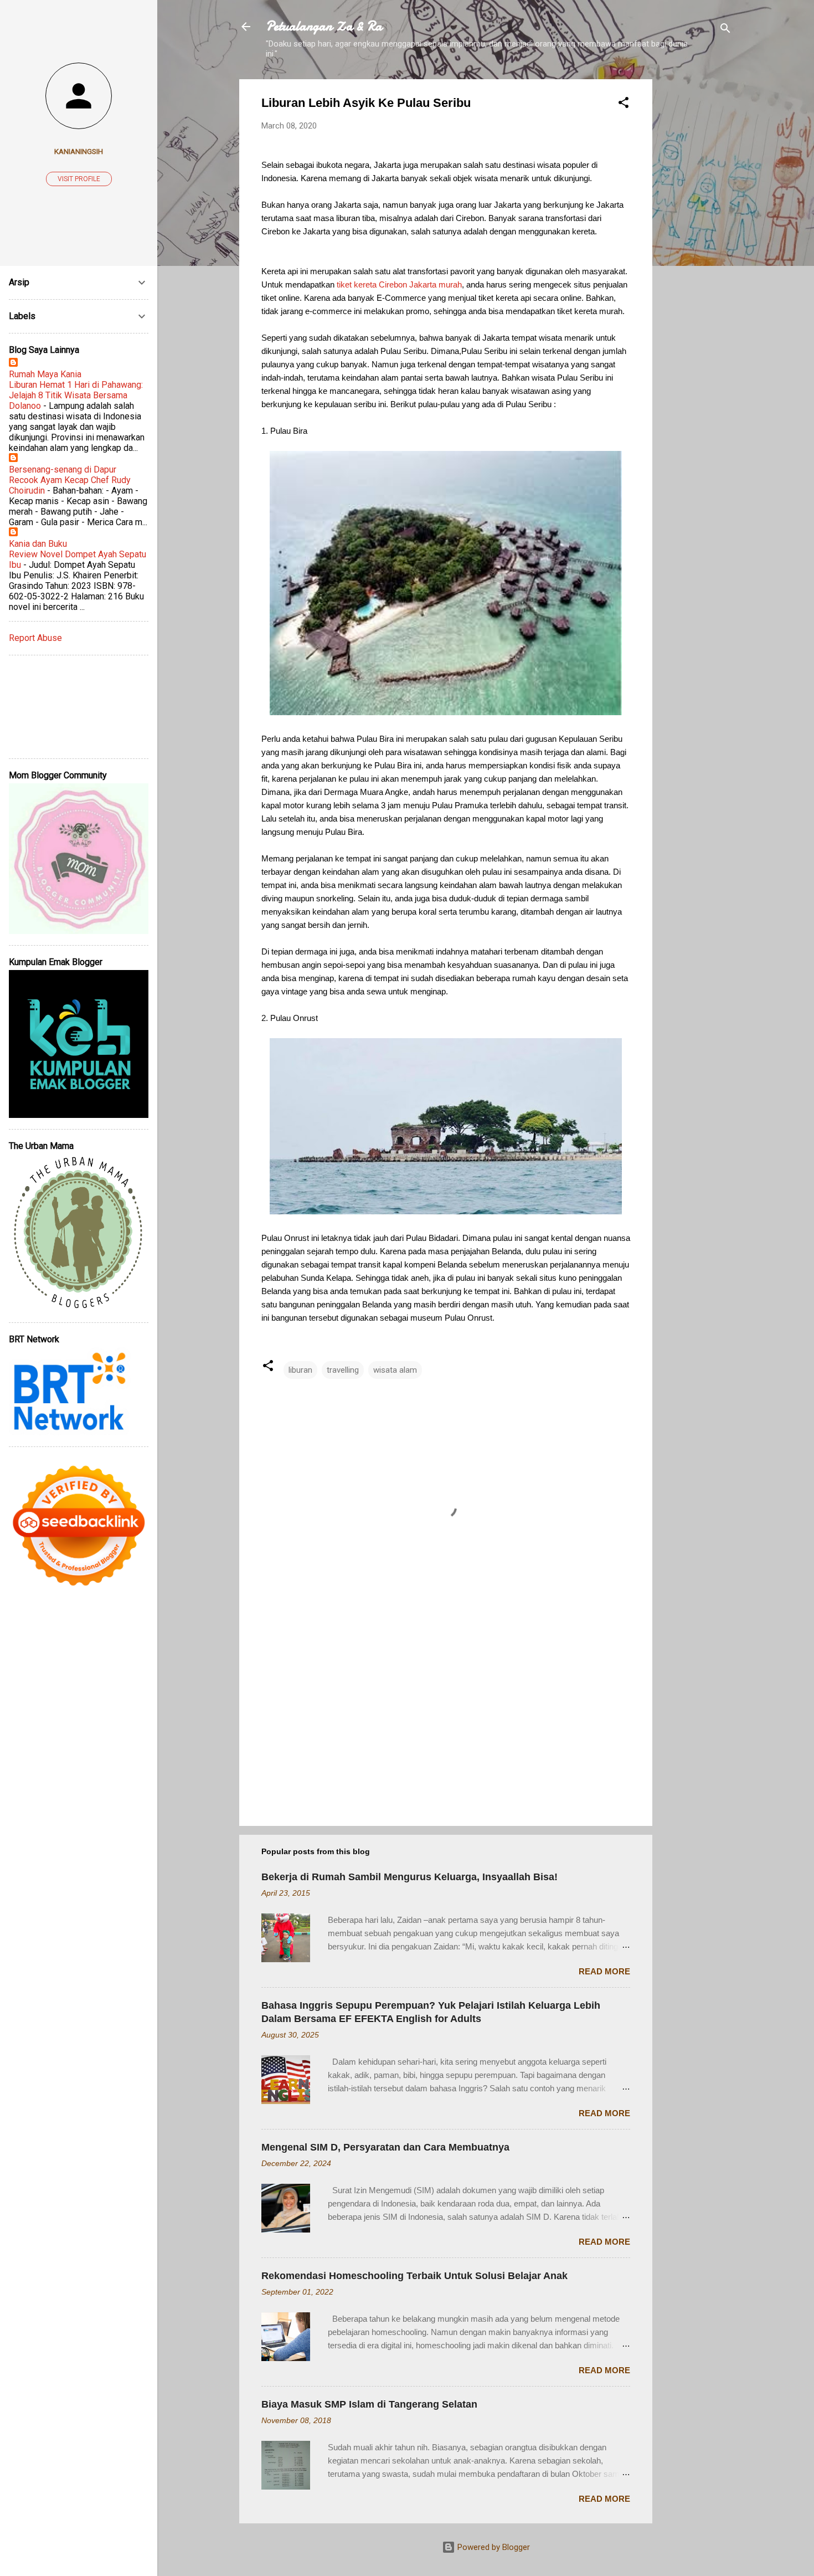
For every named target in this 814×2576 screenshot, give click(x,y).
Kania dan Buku (38, 544)
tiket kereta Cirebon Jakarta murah (399, 284)
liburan (300, 1370)
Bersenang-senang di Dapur (63, 469)
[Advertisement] (697, 245)
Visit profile (79, 179)
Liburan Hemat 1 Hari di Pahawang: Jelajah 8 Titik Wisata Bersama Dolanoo (76, 395)
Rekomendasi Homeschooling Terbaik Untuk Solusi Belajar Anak (414, 2276)
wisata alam (395, 1370)
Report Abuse (35, 638)
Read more (604, 1971)
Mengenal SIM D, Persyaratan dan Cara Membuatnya (385, 2147)
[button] (624, 104)
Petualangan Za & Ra (324, 26)
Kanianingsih (79, 151)
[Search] (725, 30)
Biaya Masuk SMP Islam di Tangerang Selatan (369, 2404)
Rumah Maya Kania (45, 374)
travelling (343, 1370)
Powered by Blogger (493, 2547)
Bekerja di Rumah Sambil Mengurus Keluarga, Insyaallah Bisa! (409, 1877)
